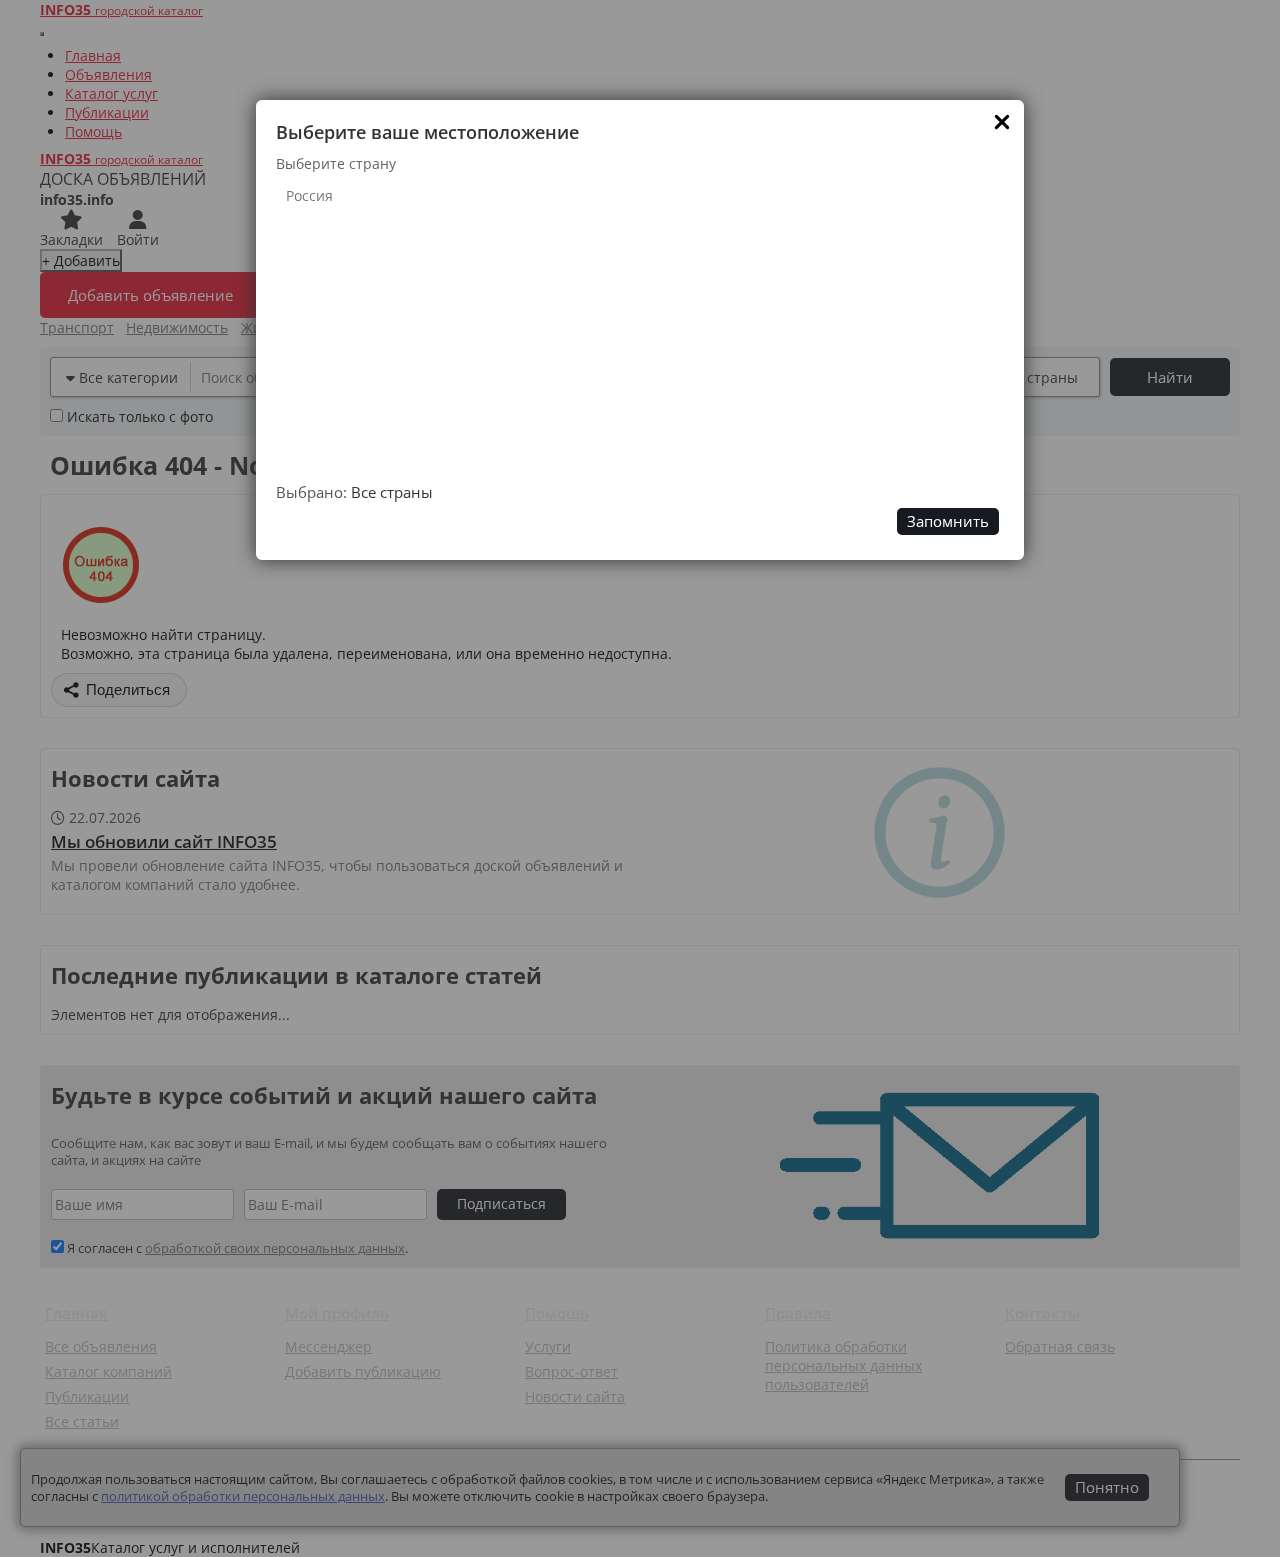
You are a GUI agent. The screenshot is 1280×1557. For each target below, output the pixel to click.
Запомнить (948, 521)
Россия (309, 195)
